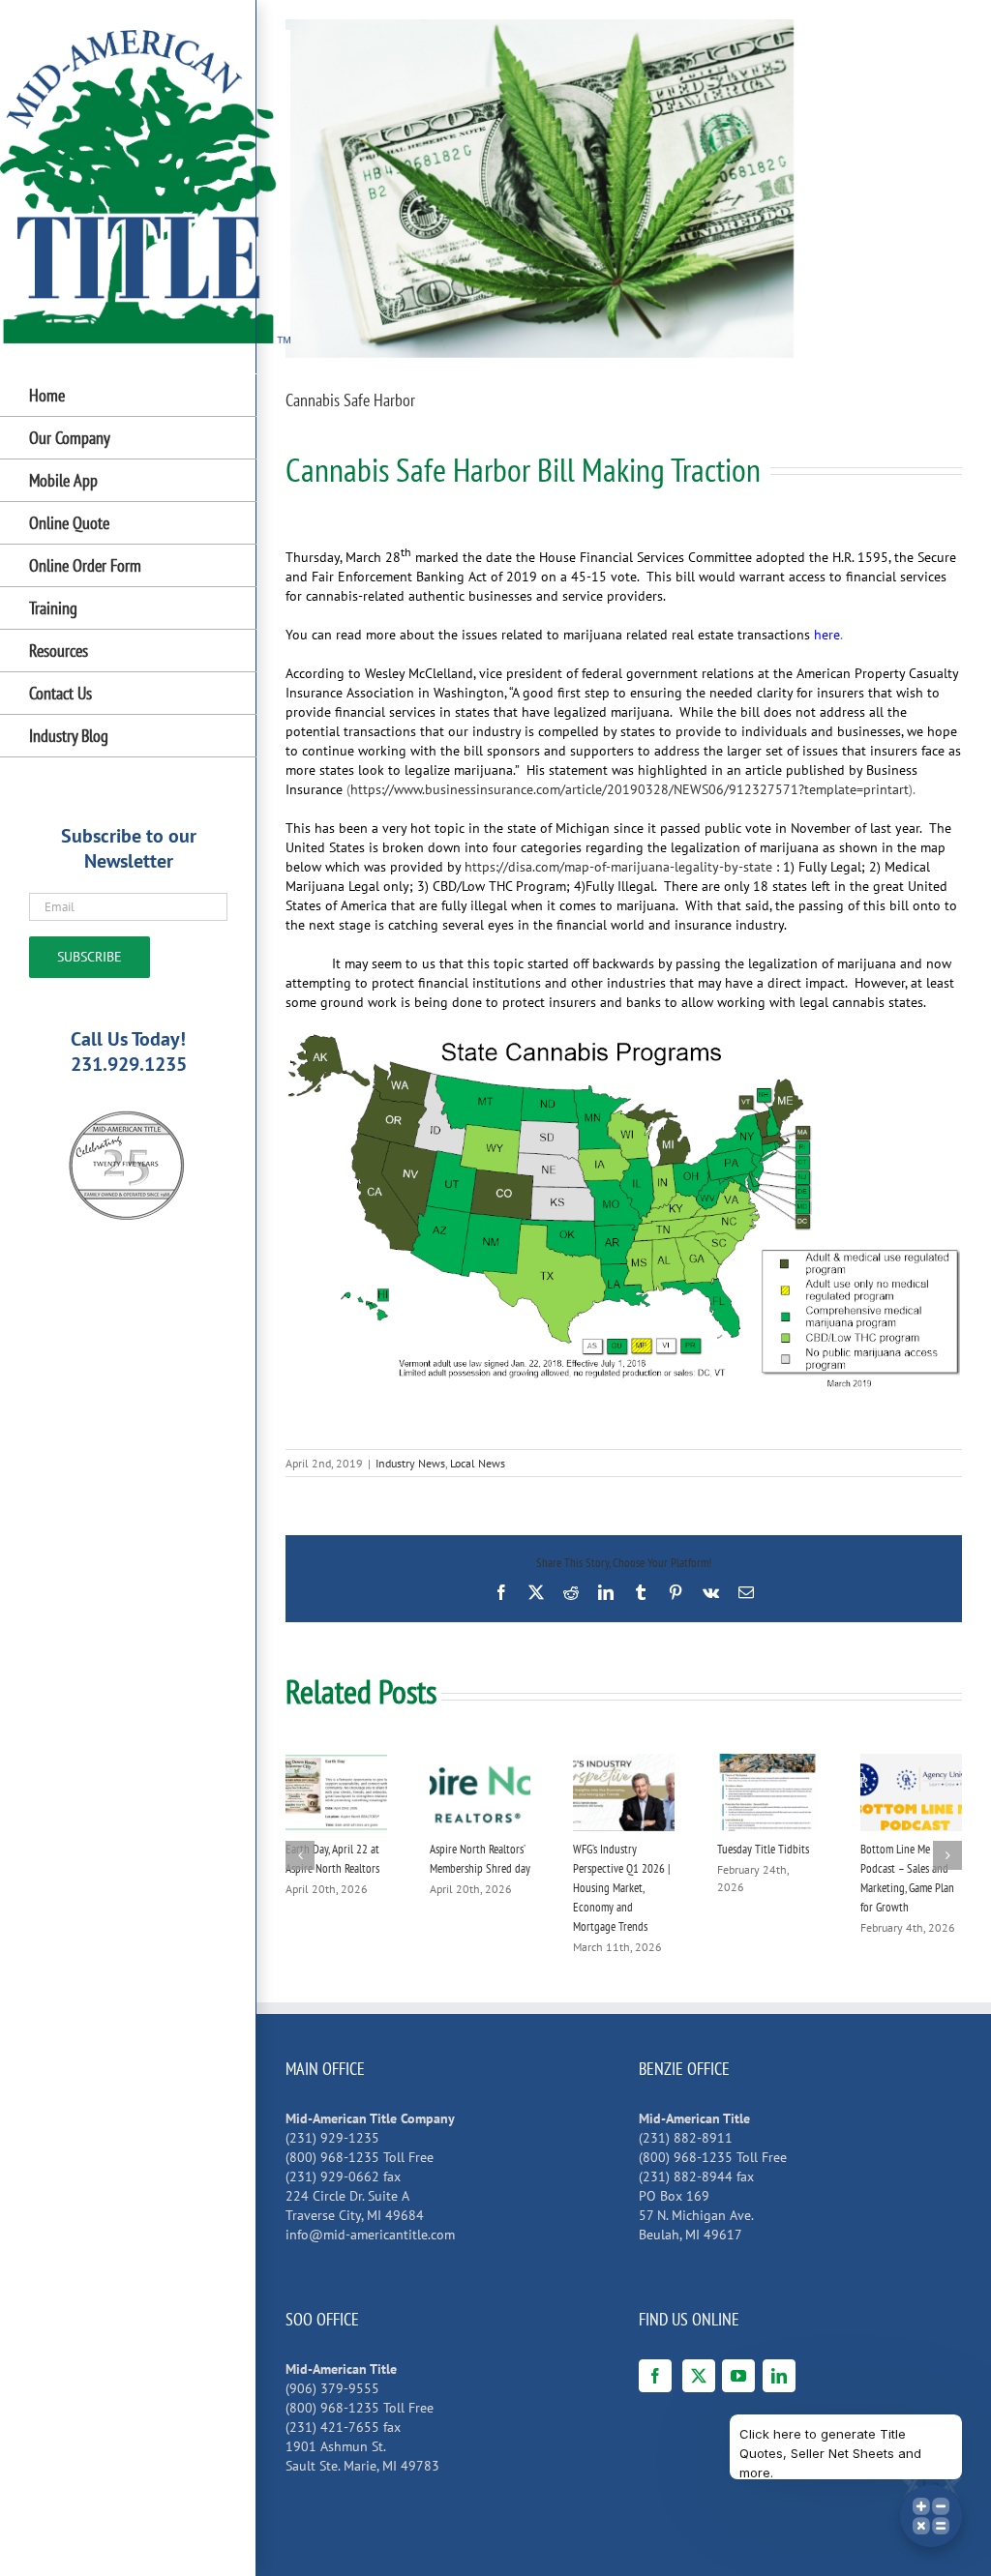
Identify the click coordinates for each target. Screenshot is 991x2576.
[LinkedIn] (779, 2376)
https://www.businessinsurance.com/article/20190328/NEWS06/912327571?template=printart (630, 789)
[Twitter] (699, 2376)
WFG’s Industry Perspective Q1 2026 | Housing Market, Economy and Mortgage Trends (621, 1888)
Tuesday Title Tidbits (763, 1849)
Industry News (410, 1463)
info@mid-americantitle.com (370, 2235)
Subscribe (90, 957)
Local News (478, 1463)
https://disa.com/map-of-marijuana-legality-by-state (618, 867)
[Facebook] (655, 2376)
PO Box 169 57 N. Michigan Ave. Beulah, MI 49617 (696, 2215)
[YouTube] (738, 2376)
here (827, 635)
